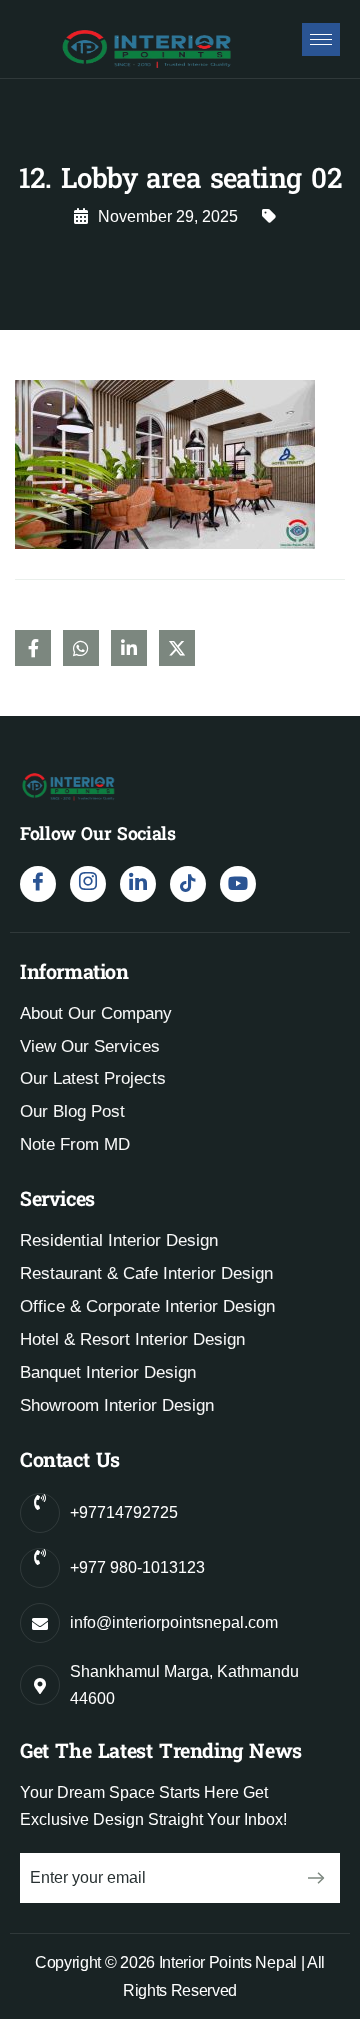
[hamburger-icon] (321, 39)
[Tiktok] (188, 884)
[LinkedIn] (138, 884)
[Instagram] (88, 884)
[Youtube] (238, 884)
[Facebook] (38, 884)
